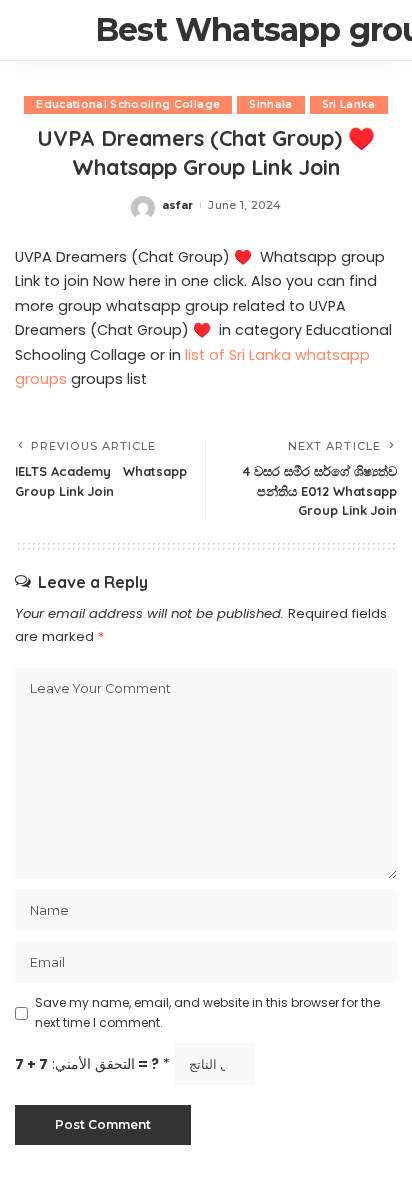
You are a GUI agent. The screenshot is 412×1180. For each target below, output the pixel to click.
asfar (178, 205)
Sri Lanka (349, 104)
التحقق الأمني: (92, 1064)
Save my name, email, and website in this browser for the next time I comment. (207, 1012)
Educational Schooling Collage (128, 104)
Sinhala (270, 104)
